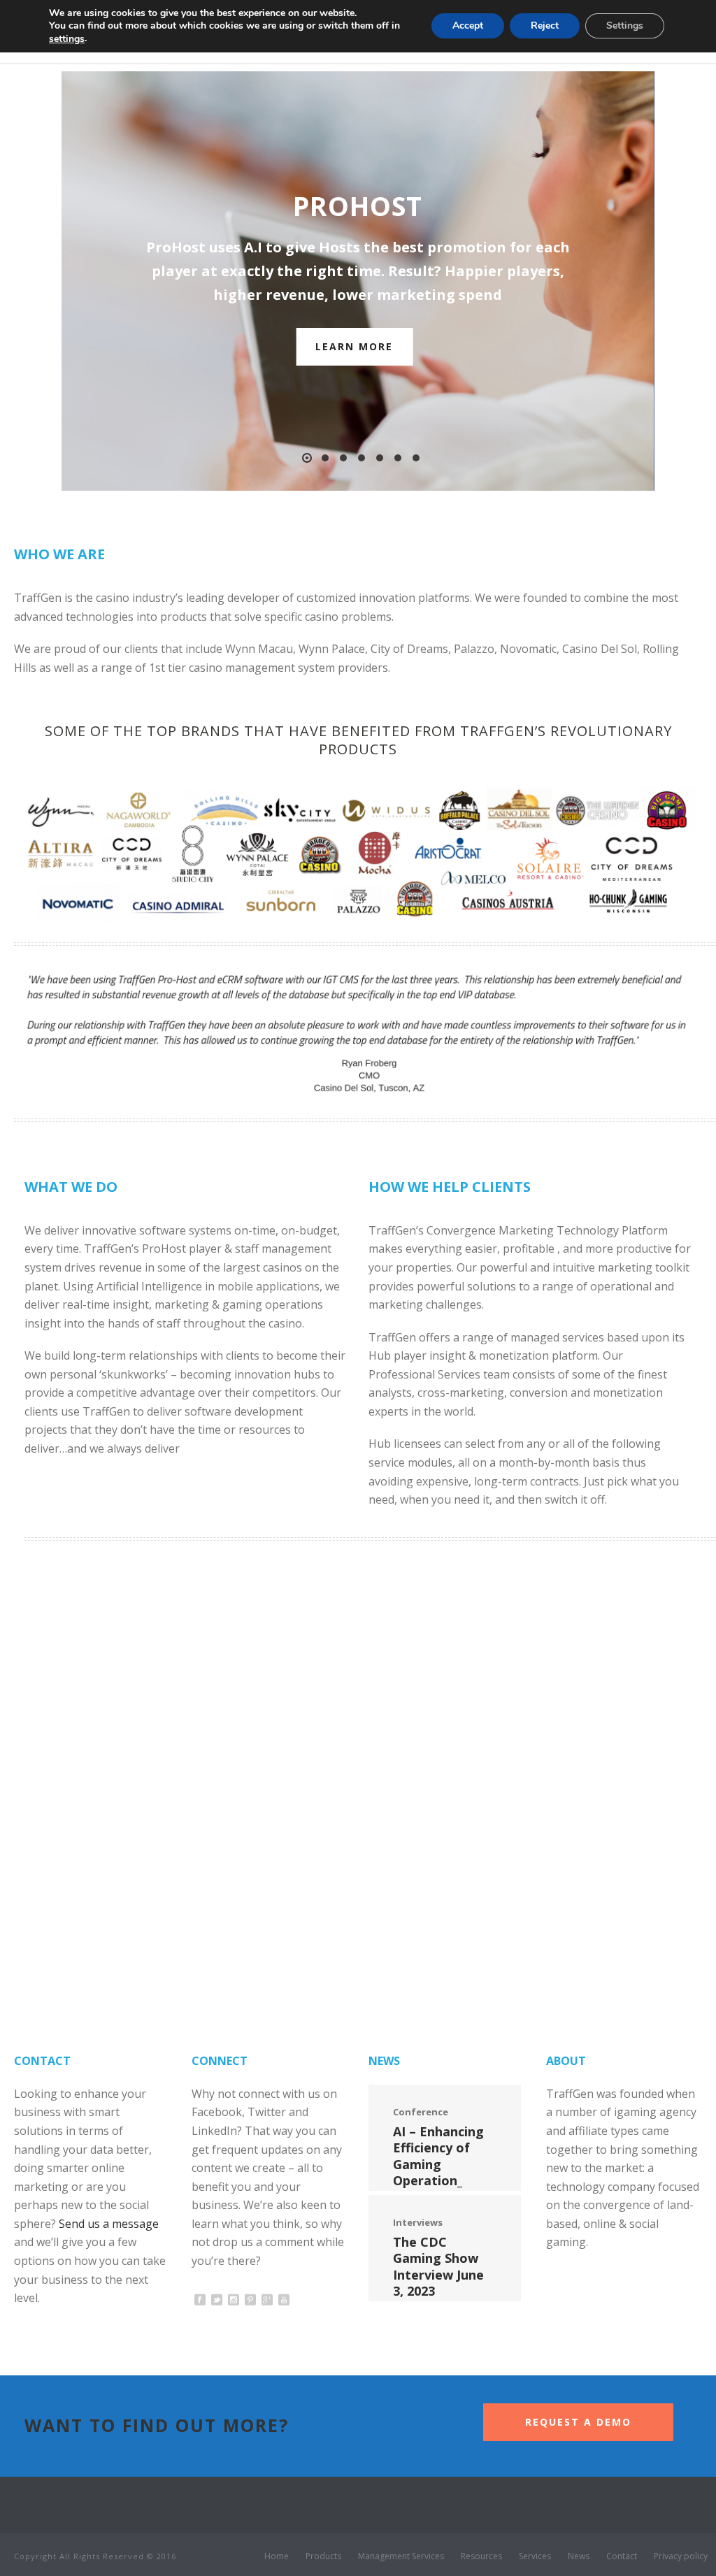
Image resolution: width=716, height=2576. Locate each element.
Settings (625, 26)
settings (67, 39)
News (579, 2556)
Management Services (401, 2556)
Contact (622, 2556)
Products (323, 2556)
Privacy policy (681, 2556)
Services (535, 2556)
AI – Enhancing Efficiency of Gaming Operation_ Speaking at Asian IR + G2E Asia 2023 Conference (438, 2188)
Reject (545, 26)
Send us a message (109, 2224)
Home (277, 2556)
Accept (468, 26)
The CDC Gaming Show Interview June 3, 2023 (438, 2266)
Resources (481, 2556)
